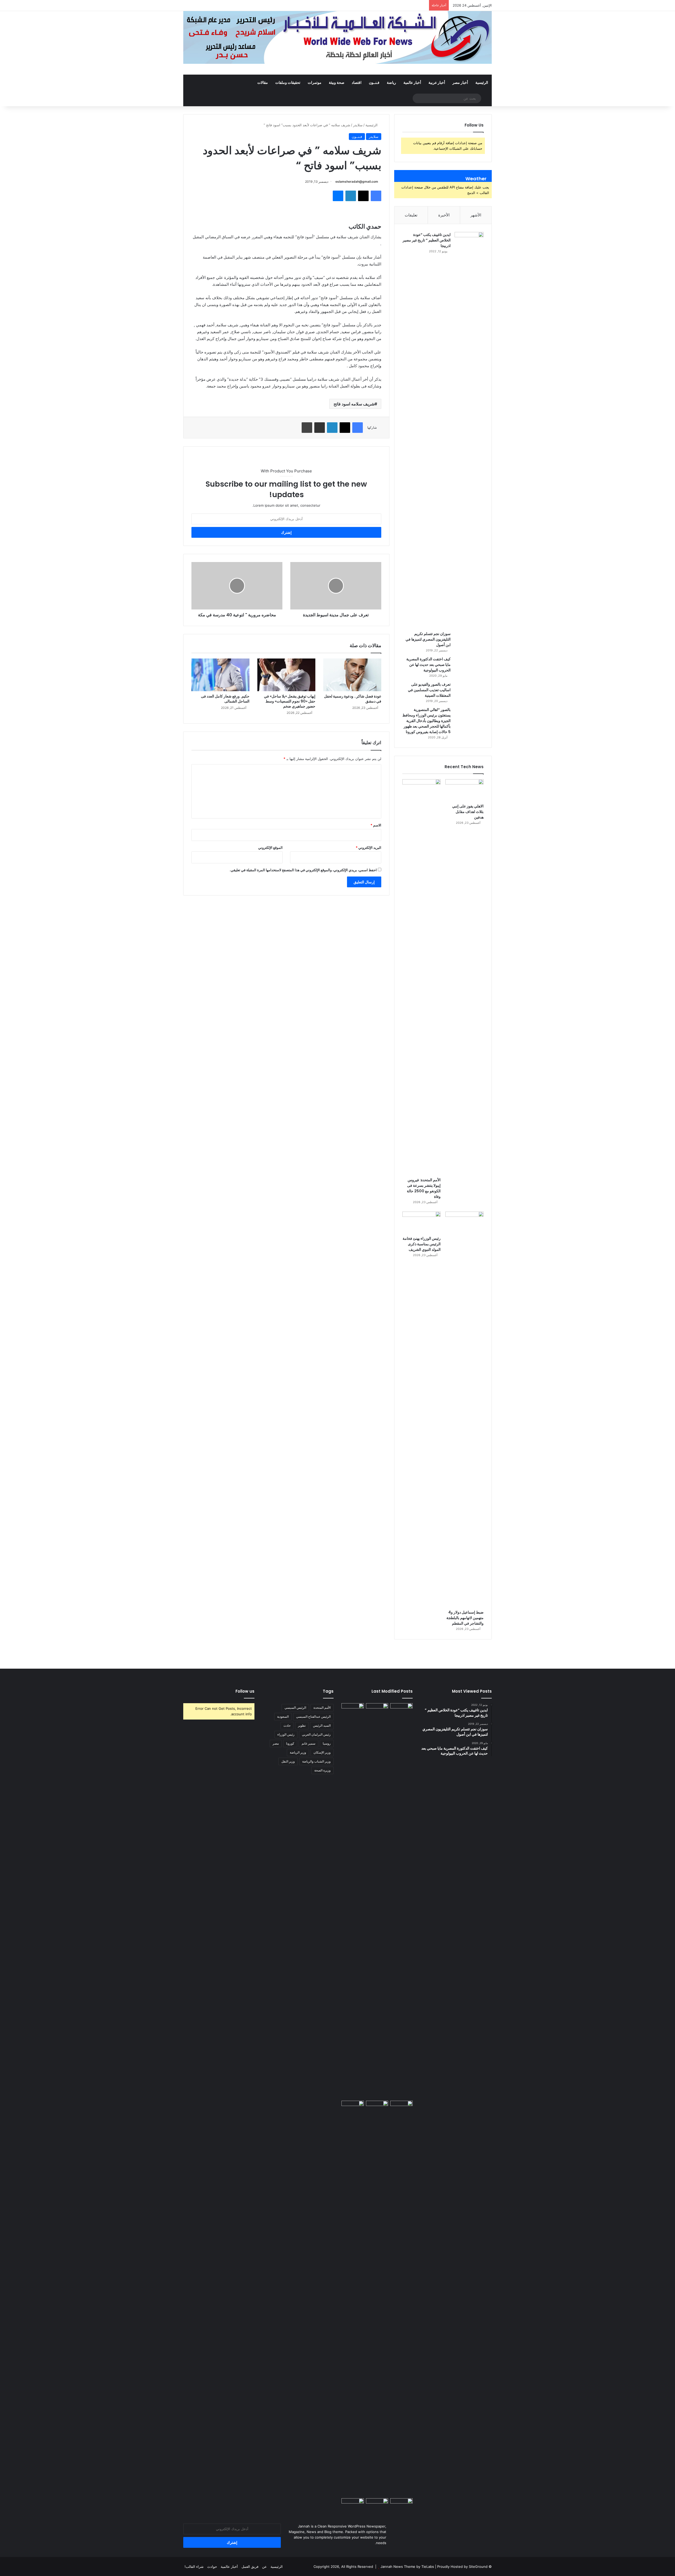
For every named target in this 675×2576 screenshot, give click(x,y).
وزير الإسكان (322, 1752)
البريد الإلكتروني (368, 848)
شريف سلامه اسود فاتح (354, 404)
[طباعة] (307, 428)
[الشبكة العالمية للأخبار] (337, 37)
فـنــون (374, 82)
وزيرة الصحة (322, 1770)
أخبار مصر (460, 82)
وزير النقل (288, 1761)
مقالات (263, 82)
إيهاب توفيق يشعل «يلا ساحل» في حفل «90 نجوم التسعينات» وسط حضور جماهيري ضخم (290, 701)
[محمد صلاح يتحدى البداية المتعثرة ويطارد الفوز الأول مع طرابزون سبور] (401, 1710)
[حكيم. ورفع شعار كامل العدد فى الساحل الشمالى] (220, 675)
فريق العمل (250, 2567)
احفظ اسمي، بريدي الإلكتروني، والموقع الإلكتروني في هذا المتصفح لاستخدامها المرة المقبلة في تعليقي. (303, 870)
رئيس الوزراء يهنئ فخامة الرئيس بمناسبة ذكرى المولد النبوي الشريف (422, 1244)
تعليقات (411, 215)
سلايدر (358, 125)
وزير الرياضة (298, 1752)
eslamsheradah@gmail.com (357, 181)
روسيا (327, 1743)
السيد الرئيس (322, 1725)
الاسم (376, 825)
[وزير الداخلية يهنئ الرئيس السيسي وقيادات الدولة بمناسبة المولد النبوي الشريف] (377, 2505)
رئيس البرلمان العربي (316, 1734)
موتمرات (315, 82)
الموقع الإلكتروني (270, 848)
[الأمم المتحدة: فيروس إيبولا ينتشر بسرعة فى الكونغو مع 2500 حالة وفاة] (421, 977)
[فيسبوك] (376, 196)
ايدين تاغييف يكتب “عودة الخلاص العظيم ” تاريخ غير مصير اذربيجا (427, 240)
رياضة (391, 82)
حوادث (212, 2567)
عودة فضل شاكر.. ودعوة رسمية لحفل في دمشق (353, 699)
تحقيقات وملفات (288, 82)
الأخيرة (444, 215)
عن (264, 2567)
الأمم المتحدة (322, 1708)
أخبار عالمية (412, 82)
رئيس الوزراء (286, 1734)
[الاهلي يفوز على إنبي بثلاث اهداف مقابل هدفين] (464, 790)
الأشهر (476, 215)
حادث (287, 1725)
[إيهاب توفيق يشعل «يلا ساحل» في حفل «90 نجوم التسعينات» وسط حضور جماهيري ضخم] (286, 675)
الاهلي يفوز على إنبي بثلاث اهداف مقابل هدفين (468, 812)
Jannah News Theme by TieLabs (407, 2567)
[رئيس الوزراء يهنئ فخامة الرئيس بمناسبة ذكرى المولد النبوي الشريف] (421, 1222)
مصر (276, 1743)
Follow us (245, 1691)
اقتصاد (357, 82)
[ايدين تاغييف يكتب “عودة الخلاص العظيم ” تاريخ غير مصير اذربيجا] (469, 430)
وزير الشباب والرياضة (316, 1761)
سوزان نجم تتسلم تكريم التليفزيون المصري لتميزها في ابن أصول (428, 639)
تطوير (302, 1725)
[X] (363, 196)
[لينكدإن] (351, 196)
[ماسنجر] (338, 196)
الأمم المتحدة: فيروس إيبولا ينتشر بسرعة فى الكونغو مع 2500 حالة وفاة (424, 1188)
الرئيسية (482, 82)
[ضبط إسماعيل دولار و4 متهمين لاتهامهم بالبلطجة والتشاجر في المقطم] (464, 1409)
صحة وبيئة (337, 82)
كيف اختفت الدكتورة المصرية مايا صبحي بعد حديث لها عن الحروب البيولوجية (428, 665)
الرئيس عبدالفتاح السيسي (313, 1716)
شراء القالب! (194, 2567)
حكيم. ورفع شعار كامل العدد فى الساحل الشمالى (225, 699)
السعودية (283, 1716)
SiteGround (478, 2567)
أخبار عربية (437, 82)
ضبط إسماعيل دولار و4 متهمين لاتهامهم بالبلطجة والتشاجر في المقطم (465, 1618)
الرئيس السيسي (295, 1708)
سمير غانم (308, 1743)
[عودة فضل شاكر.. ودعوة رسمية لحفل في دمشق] (352, 675)
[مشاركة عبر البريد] (320, 428)
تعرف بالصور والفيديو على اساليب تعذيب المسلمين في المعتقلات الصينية (429, 690)
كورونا (290, 1743)
